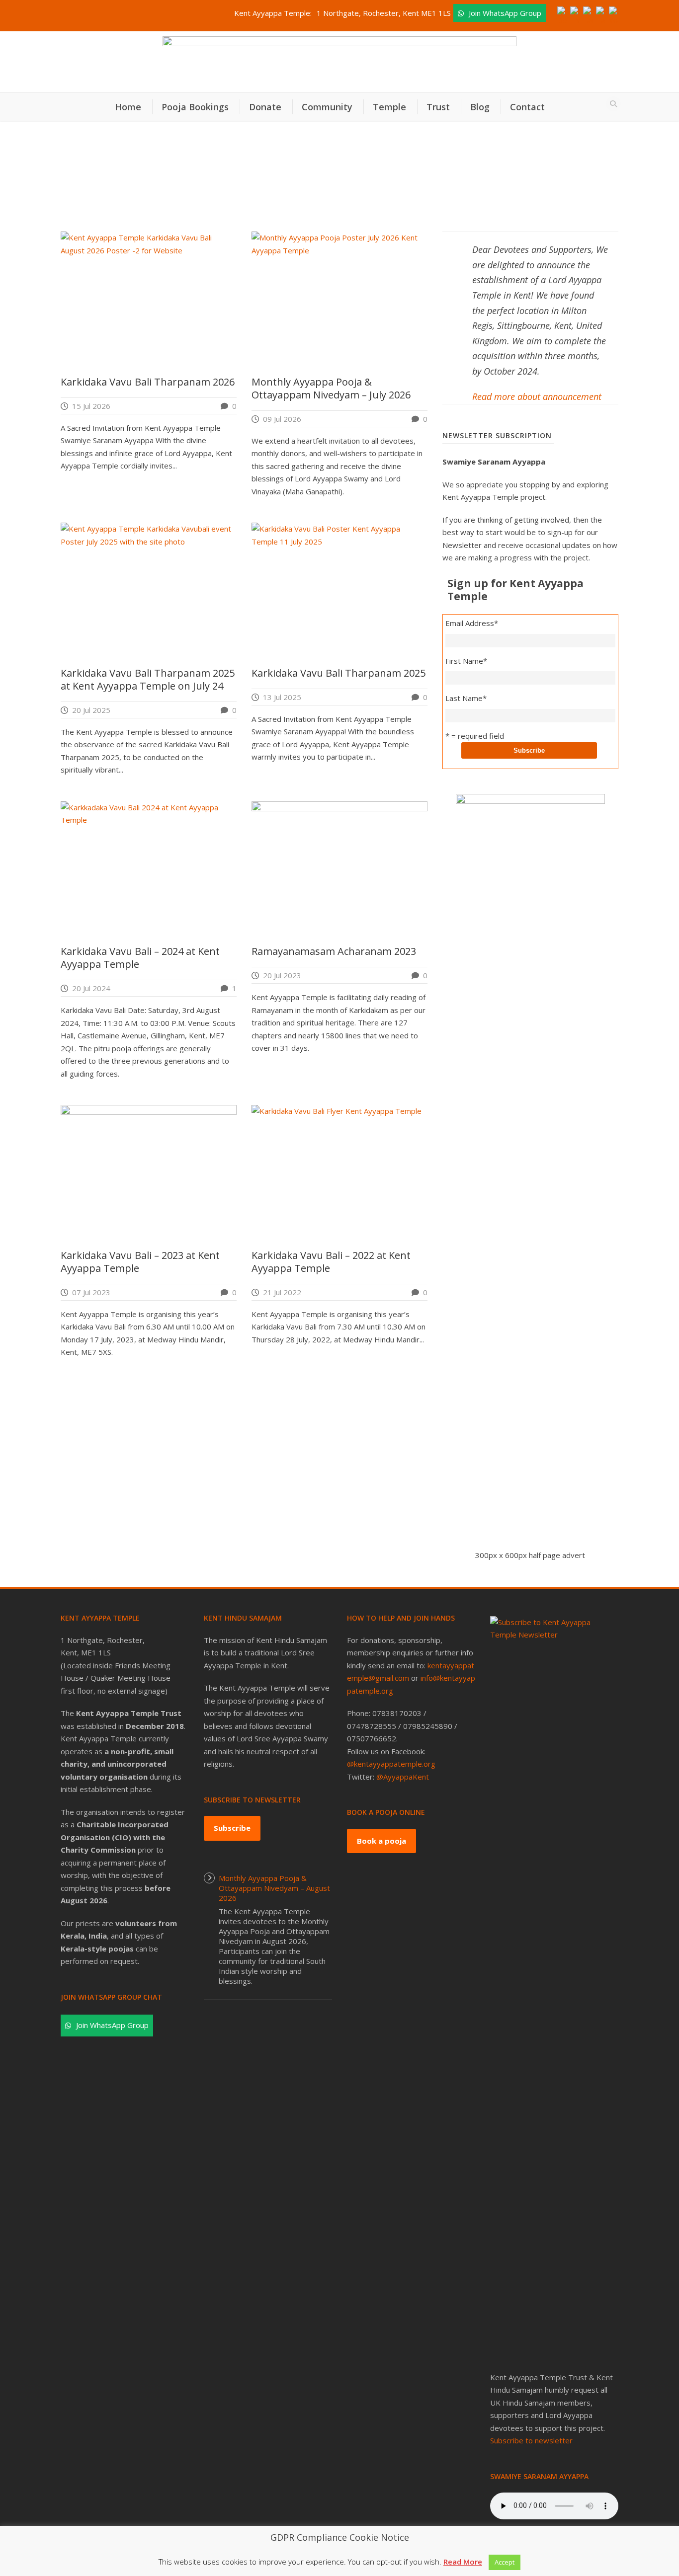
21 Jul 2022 (282, 1292)
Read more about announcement (537, 396)
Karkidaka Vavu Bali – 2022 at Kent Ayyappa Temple (331, 1262)
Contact (527, 107)
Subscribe (232, 1828)
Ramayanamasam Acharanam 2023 (334, 951)
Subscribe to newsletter (531, 2440)
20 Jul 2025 (91, 710)
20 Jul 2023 (282, 975)
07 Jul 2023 (91, 1292)
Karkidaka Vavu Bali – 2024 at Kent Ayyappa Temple (140, 958)
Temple (389, 107)
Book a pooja (382, 1841)
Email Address (472, 623)
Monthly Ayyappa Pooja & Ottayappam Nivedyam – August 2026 (274, 1888)
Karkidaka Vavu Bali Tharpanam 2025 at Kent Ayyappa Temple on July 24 (148, 679)
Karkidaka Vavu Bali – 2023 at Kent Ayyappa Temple (140, 1262)
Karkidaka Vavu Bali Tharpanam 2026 (148, 382)
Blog (480, 107)
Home (128, 107)
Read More (463, 2562)
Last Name (466, 698)
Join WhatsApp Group (505, 13)
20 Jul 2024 (91, 988)
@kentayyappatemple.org (391, 1764)
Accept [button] (505, 2562)
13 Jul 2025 (282, 697)
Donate (265, 107)
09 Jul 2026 (282, 419)
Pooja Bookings (195, 107)
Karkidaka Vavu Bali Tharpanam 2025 (339, 673)
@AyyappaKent (403, 1777)
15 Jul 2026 (91, 406)
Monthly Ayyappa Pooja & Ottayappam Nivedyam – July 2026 (331, 388)
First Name (466, 661)
